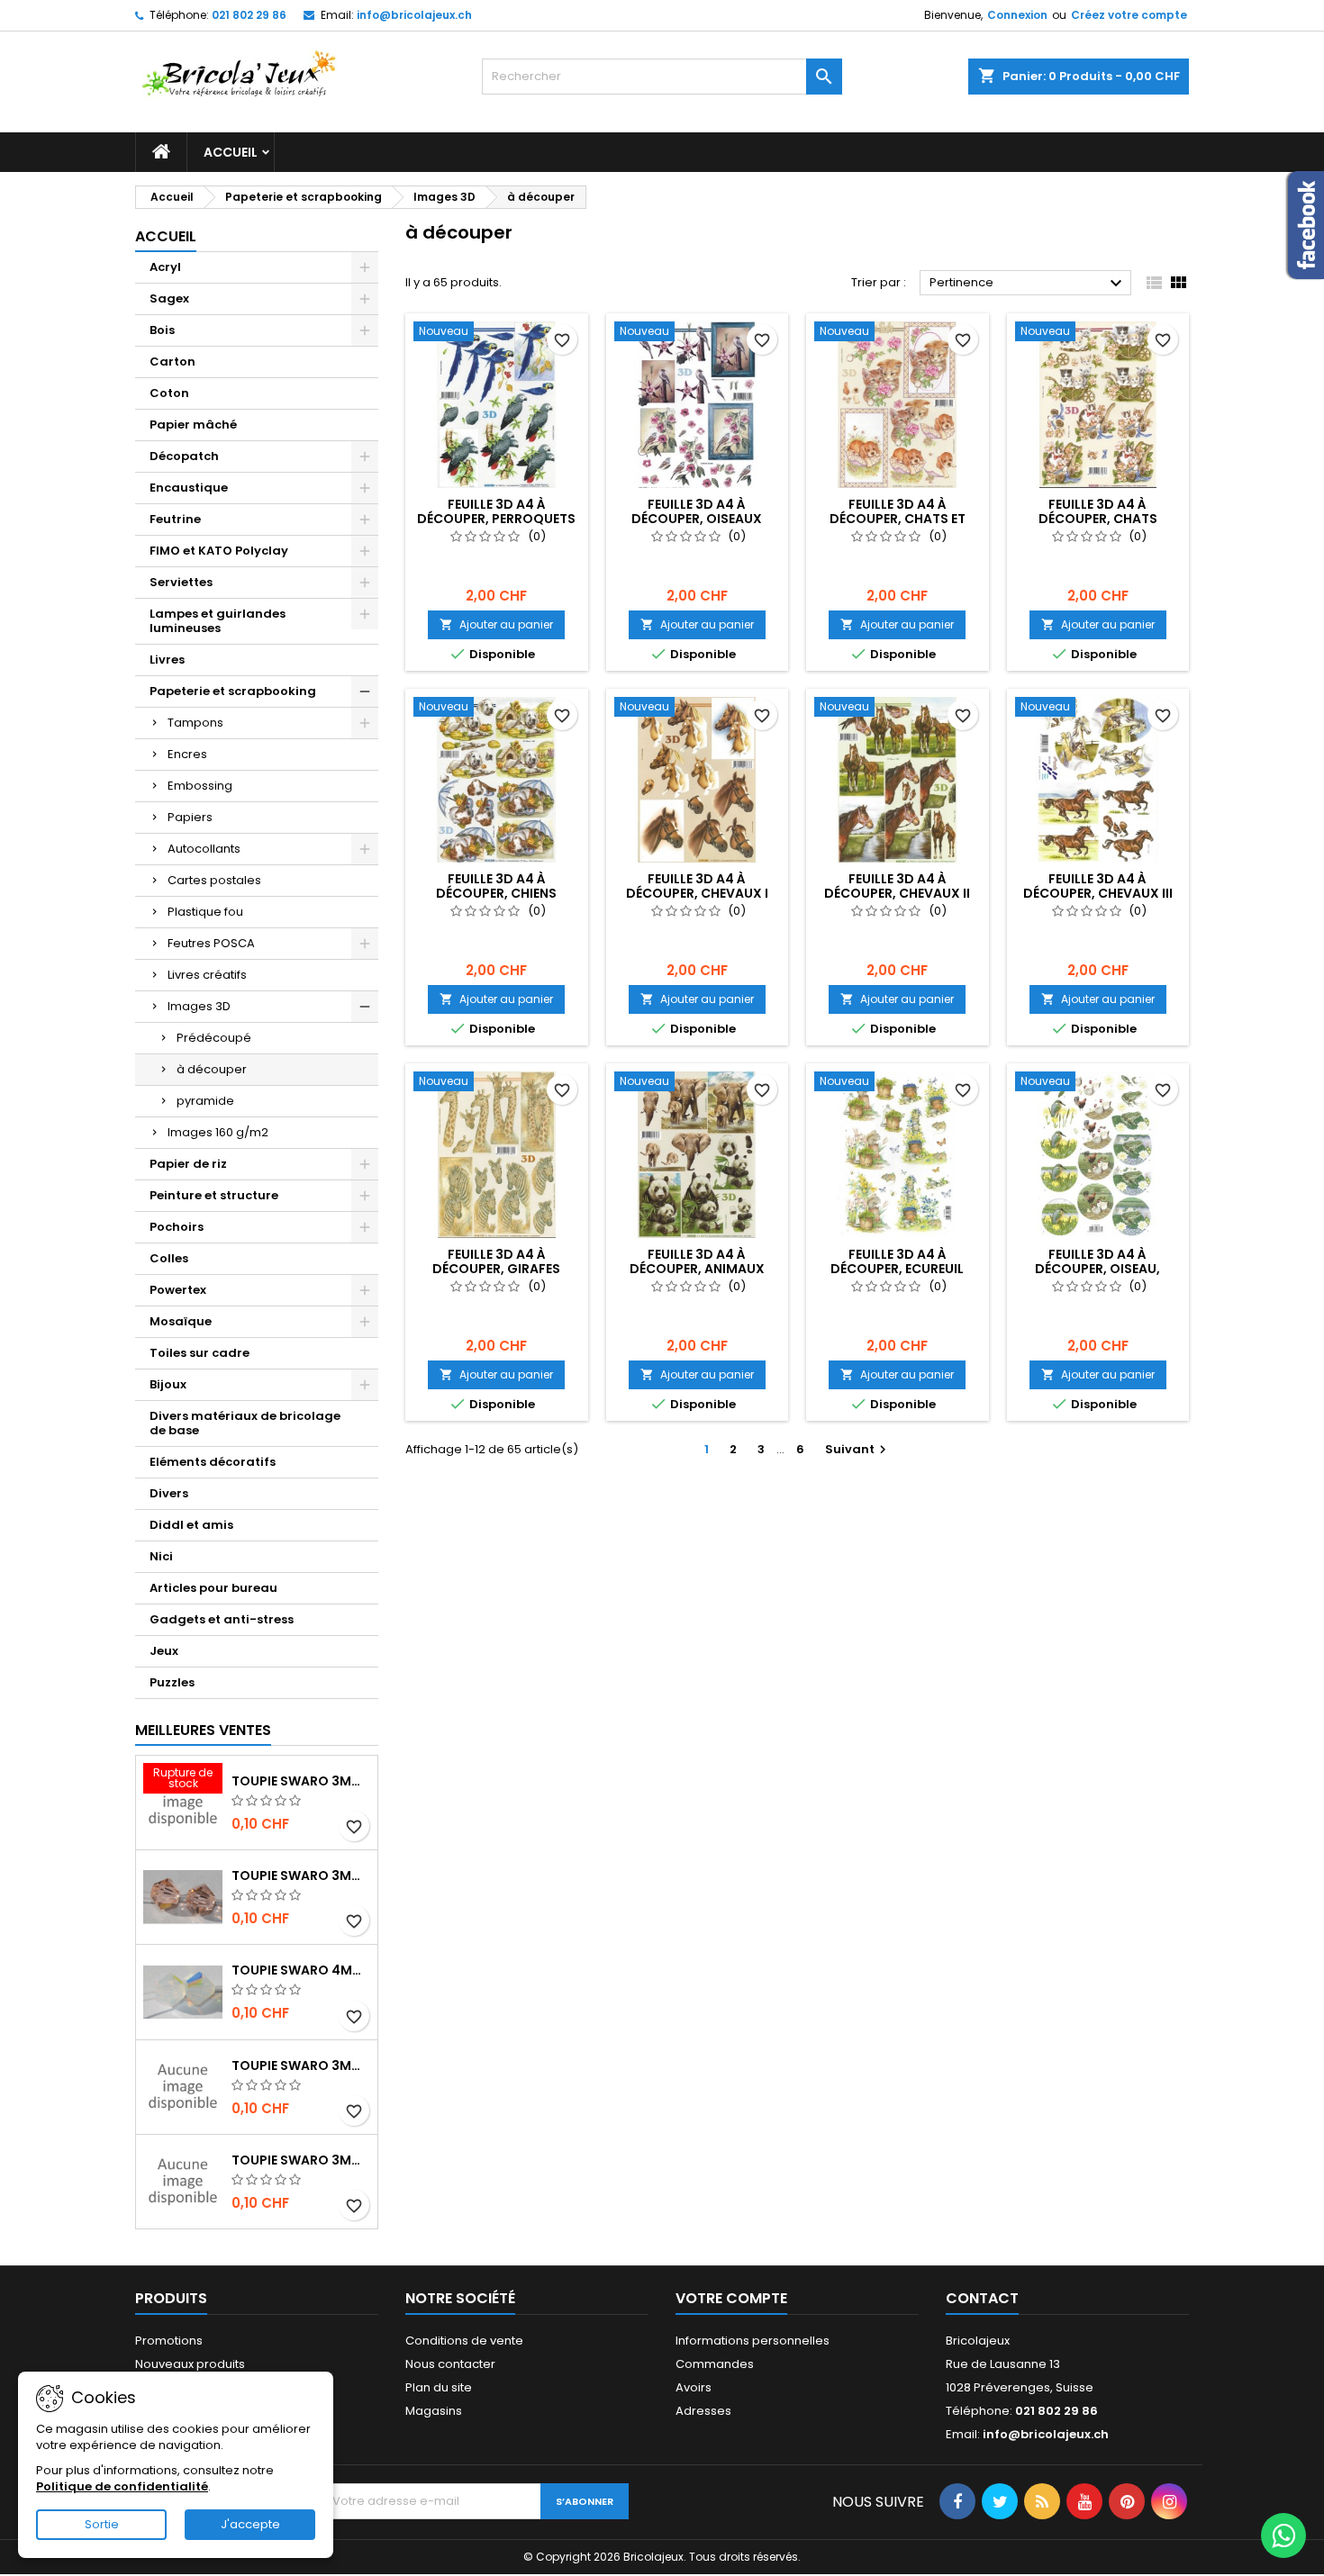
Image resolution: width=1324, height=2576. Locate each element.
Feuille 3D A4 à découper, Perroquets (496, 511)
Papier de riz (188, 1164)
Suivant (858, 1449)
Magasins (434, 2411)
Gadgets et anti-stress (222, 1619)
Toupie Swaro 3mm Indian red (301, 1781)
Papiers (190, 817)
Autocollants (204, 849)
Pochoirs (177, 1227)
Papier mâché (193, 425)
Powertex (178, 1290)
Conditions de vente (464, 2341)
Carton (172, 362)
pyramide (205, 1101)
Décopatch (184, 456)
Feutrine (175, 519)
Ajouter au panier (496, 624)
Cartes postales (214, 880)
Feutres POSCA (211, 943)
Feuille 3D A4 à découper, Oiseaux (697, 511)
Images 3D (199, 1006)
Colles (169, 1258)
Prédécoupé (214, 1038)
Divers (169, 1493)
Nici (161, 1556)
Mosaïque (181, 1321)
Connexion (1017, 15)
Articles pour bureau (213, 1588)
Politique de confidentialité (122, 2486)
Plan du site (439, 2387)
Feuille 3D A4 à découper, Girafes (496, 1261)
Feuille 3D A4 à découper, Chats (1098, 511)
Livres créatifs (207, 975)
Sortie (102, 2524)
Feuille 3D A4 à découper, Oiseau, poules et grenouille (1097, 1269)
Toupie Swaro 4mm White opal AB (301, 1970)
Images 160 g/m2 (218, 1132)
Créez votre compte (1129, 15)
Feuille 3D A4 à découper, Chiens (496, 886)
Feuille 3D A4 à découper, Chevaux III (1098, 886)
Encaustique (189, 488)
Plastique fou (205, 912)
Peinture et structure (214, 1195)
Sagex (169, 298)
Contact (982, 2298)
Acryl (165, 267)
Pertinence (1028, 284)
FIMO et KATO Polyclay (219, 551)
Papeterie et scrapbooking (233, 691)
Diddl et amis (191, 1525)
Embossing (200, 786)
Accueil (231, 152)
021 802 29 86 (249, 15)
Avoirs (694, 2387)
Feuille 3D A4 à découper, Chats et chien (898, 519)
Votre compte (731, 2298)
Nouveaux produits (190, 2364)
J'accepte (250, 2524)
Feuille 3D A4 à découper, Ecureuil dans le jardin (897, 1269)
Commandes (715, 2364)
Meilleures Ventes (203, 1730)
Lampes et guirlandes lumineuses (218, 621)
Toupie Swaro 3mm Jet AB (301, 2065)
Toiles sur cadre (200, 1353)
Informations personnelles (753, 2341)
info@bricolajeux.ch (414, 15)
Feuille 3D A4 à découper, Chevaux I (697, 886)
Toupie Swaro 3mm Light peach (301, 1876)
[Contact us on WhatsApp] (1283, 2535)
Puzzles (172, 1682)
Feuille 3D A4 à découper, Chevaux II (897, 886)
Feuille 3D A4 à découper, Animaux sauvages (697, 1269)
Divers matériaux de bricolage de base (245, 1423)
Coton (169, 393)
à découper (212, 1069)
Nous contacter (450, 2364)
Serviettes (181, 582)
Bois (162, 330)
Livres (167, 660)
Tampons (195, 723)
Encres (187, 754)
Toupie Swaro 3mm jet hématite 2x (301, 2160)
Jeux (164, 1651)
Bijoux (168, 1384)
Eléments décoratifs (213, 1462)
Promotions (169, 2341)
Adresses (703, 2411)
